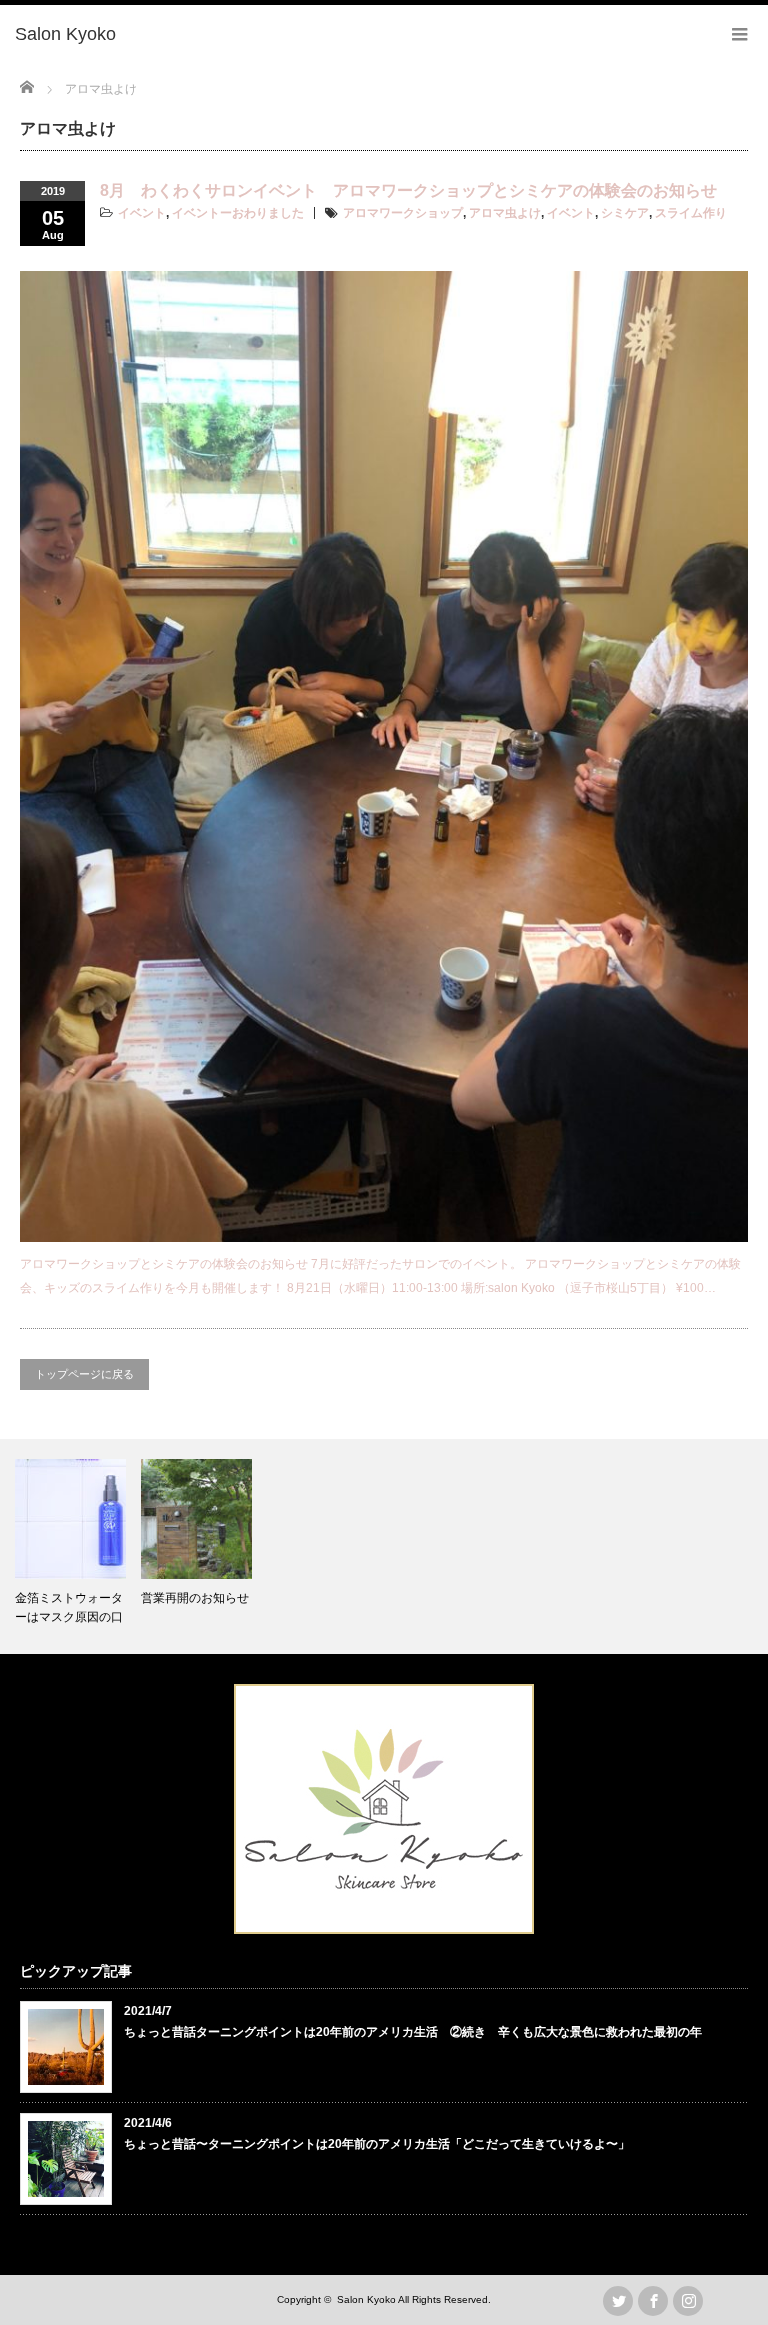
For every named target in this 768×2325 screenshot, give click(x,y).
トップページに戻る (84, 1374)
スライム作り (691, 213)
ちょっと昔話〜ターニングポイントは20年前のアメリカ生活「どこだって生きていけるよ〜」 (377, 2144)
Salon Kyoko (366, 2299)
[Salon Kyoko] (65, 35)
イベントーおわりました (238, 213)
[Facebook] (653, 2301)
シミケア (625, 213)
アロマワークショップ (403, 213)
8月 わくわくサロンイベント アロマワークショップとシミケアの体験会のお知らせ (408, 190)
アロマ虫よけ (505, 213)
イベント (142, 213)
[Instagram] (688, 2301)
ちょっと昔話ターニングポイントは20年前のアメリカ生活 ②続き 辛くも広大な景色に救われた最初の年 (413, 2032)
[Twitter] (618, 2301)
